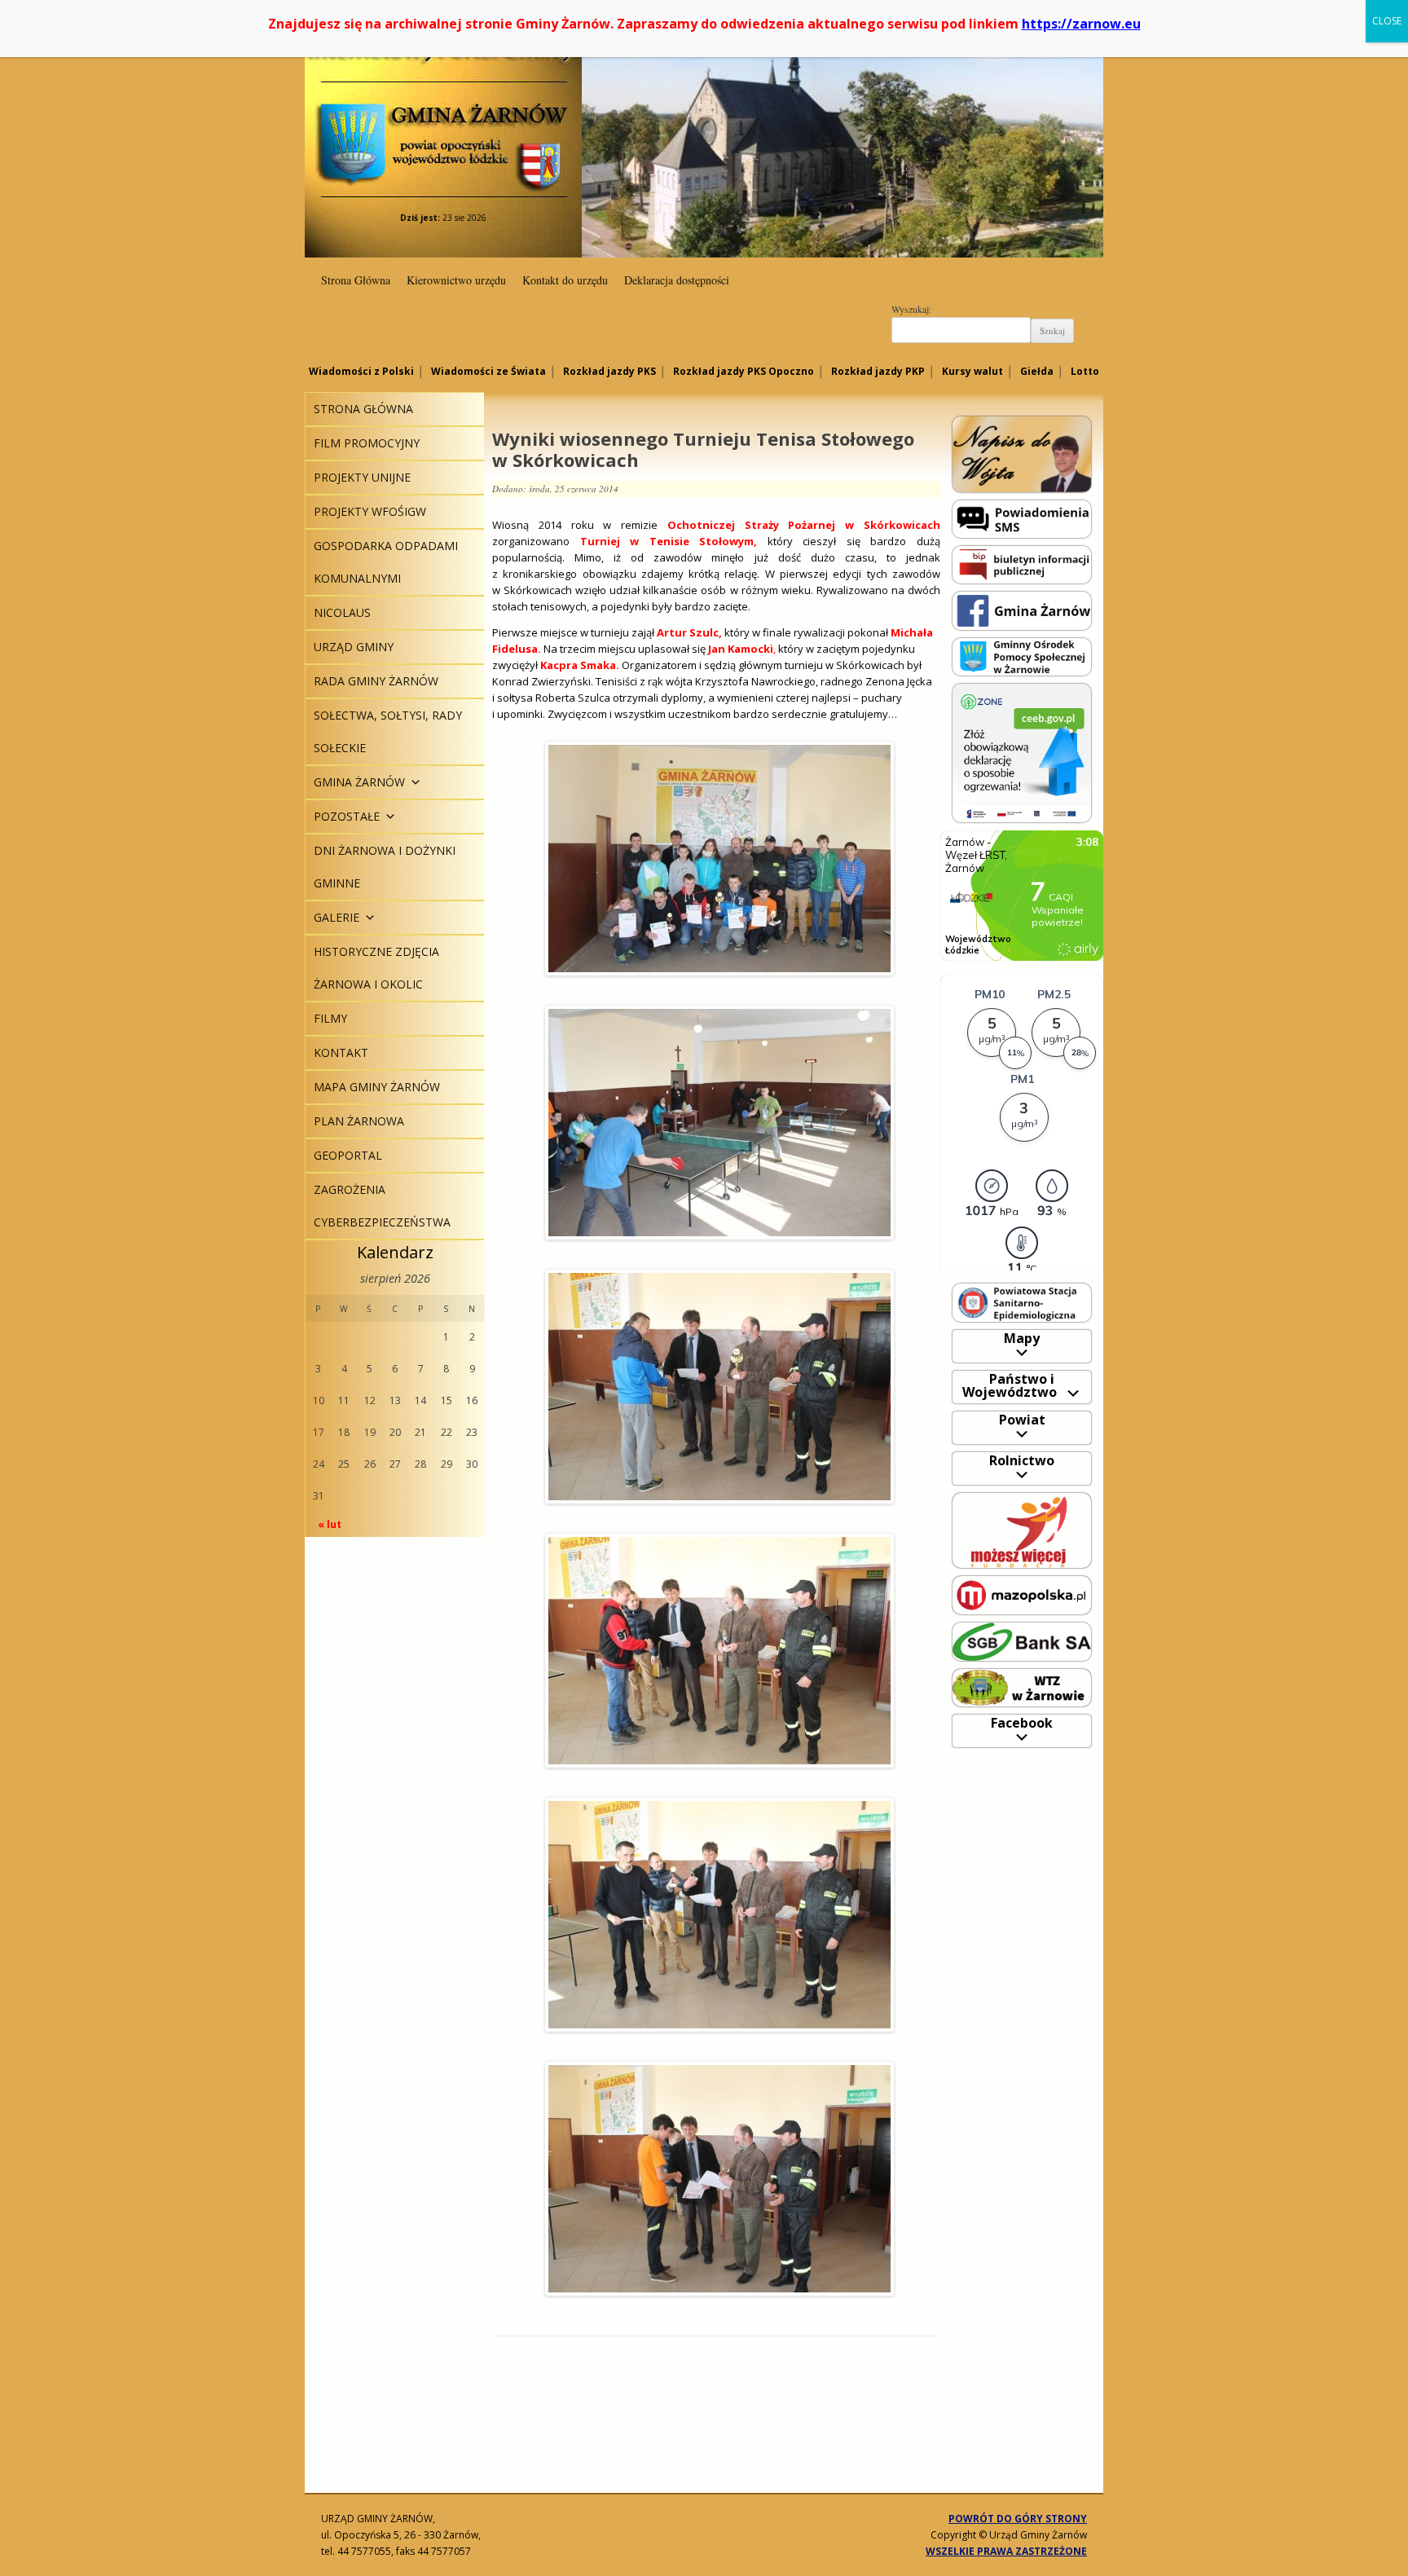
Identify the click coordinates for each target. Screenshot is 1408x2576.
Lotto (1085, 371)
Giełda (1037, 371)
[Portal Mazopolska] (1022, 1594)
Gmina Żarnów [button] (359, 782)
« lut (330, 1524)
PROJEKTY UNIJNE (362, 477)
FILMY (330, 1018)
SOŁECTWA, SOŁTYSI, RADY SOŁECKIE (388, 731)
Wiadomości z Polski (361, 371)
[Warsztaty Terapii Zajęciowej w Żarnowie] (1022, 1687)
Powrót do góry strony (1018, 2519)
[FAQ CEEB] (1022, 752)
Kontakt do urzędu (565, 280)
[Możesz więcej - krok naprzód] (1022, 1529)
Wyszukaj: (911, 309)
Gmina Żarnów (443, 114)
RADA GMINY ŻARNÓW (376, 681)
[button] (413, 782)
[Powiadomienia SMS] (1022, 518)
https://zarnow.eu (1081, 24)
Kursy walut (972, 371)
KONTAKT (341, 1052)
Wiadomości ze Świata (488, 371)
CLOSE (1387, 21)
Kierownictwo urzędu (456, 280)
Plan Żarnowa (359, 1121)
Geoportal (348, 1155)
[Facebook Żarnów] (1022, 610)
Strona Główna (356, 280)
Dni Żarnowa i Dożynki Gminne (385, 867)
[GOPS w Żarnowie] (1022, 656)
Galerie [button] (337, 917)
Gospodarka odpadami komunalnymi (386, 562)
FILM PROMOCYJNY (367, 443)
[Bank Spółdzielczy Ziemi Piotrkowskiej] (1022, 1641)
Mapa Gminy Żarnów (377, 1087)
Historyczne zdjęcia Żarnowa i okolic (376, 968)
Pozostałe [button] (347, 816)
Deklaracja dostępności (677, 280)
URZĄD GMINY (354, 647)
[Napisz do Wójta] (1022, 454)
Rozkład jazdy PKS (609, 371)
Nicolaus (342, 612)
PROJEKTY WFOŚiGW (370, 511)
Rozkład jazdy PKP (878, 371)
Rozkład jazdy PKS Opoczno (744, 371)
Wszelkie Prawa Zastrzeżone (1006, 2551)
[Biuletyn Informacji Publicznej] (1022, 564)
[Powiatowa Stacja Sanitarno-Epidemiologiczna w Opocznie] (1022, 1302)
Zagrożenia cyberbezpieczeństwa (382, 1206)
